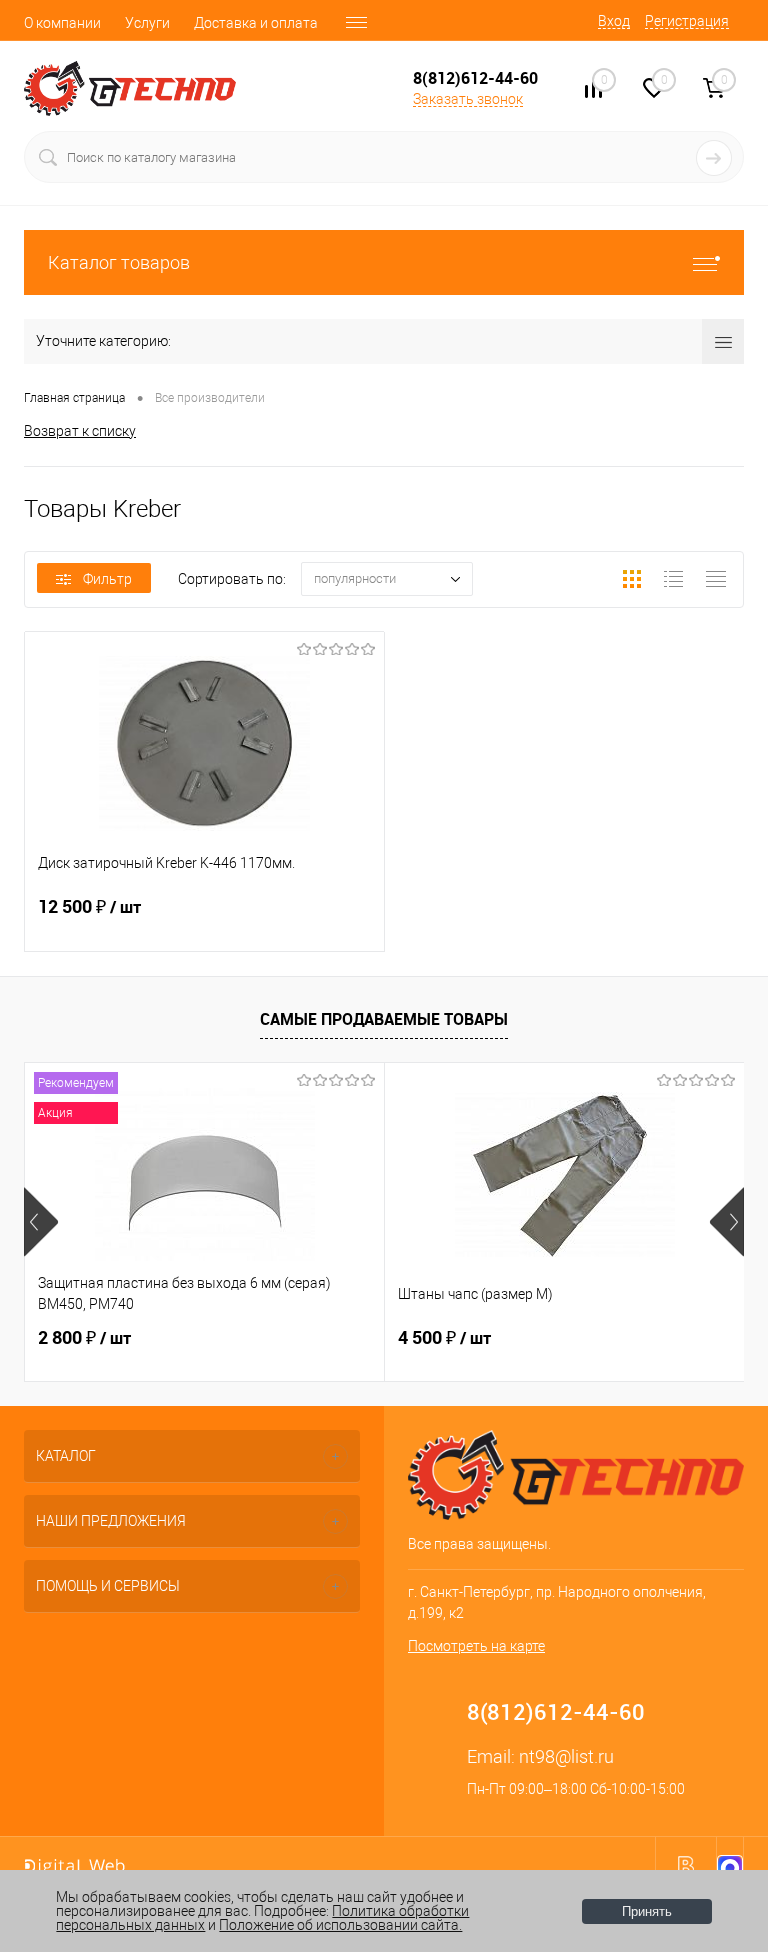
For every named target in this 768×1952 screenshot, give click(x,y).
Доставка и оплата (256, 23)
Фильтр (107, 579)
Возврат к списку (80, 431)
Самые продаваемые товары (384, 1019)
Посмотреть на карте (476, 1646)
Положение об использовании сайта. (340, 1925)
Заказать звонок (468, 99)
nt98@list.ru (566, 1756)
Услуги (147, 23)
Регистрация (687, 21)
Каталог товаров (119, 262)
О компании (62, 23)
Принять (647, 1911)
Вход (614, 21)
